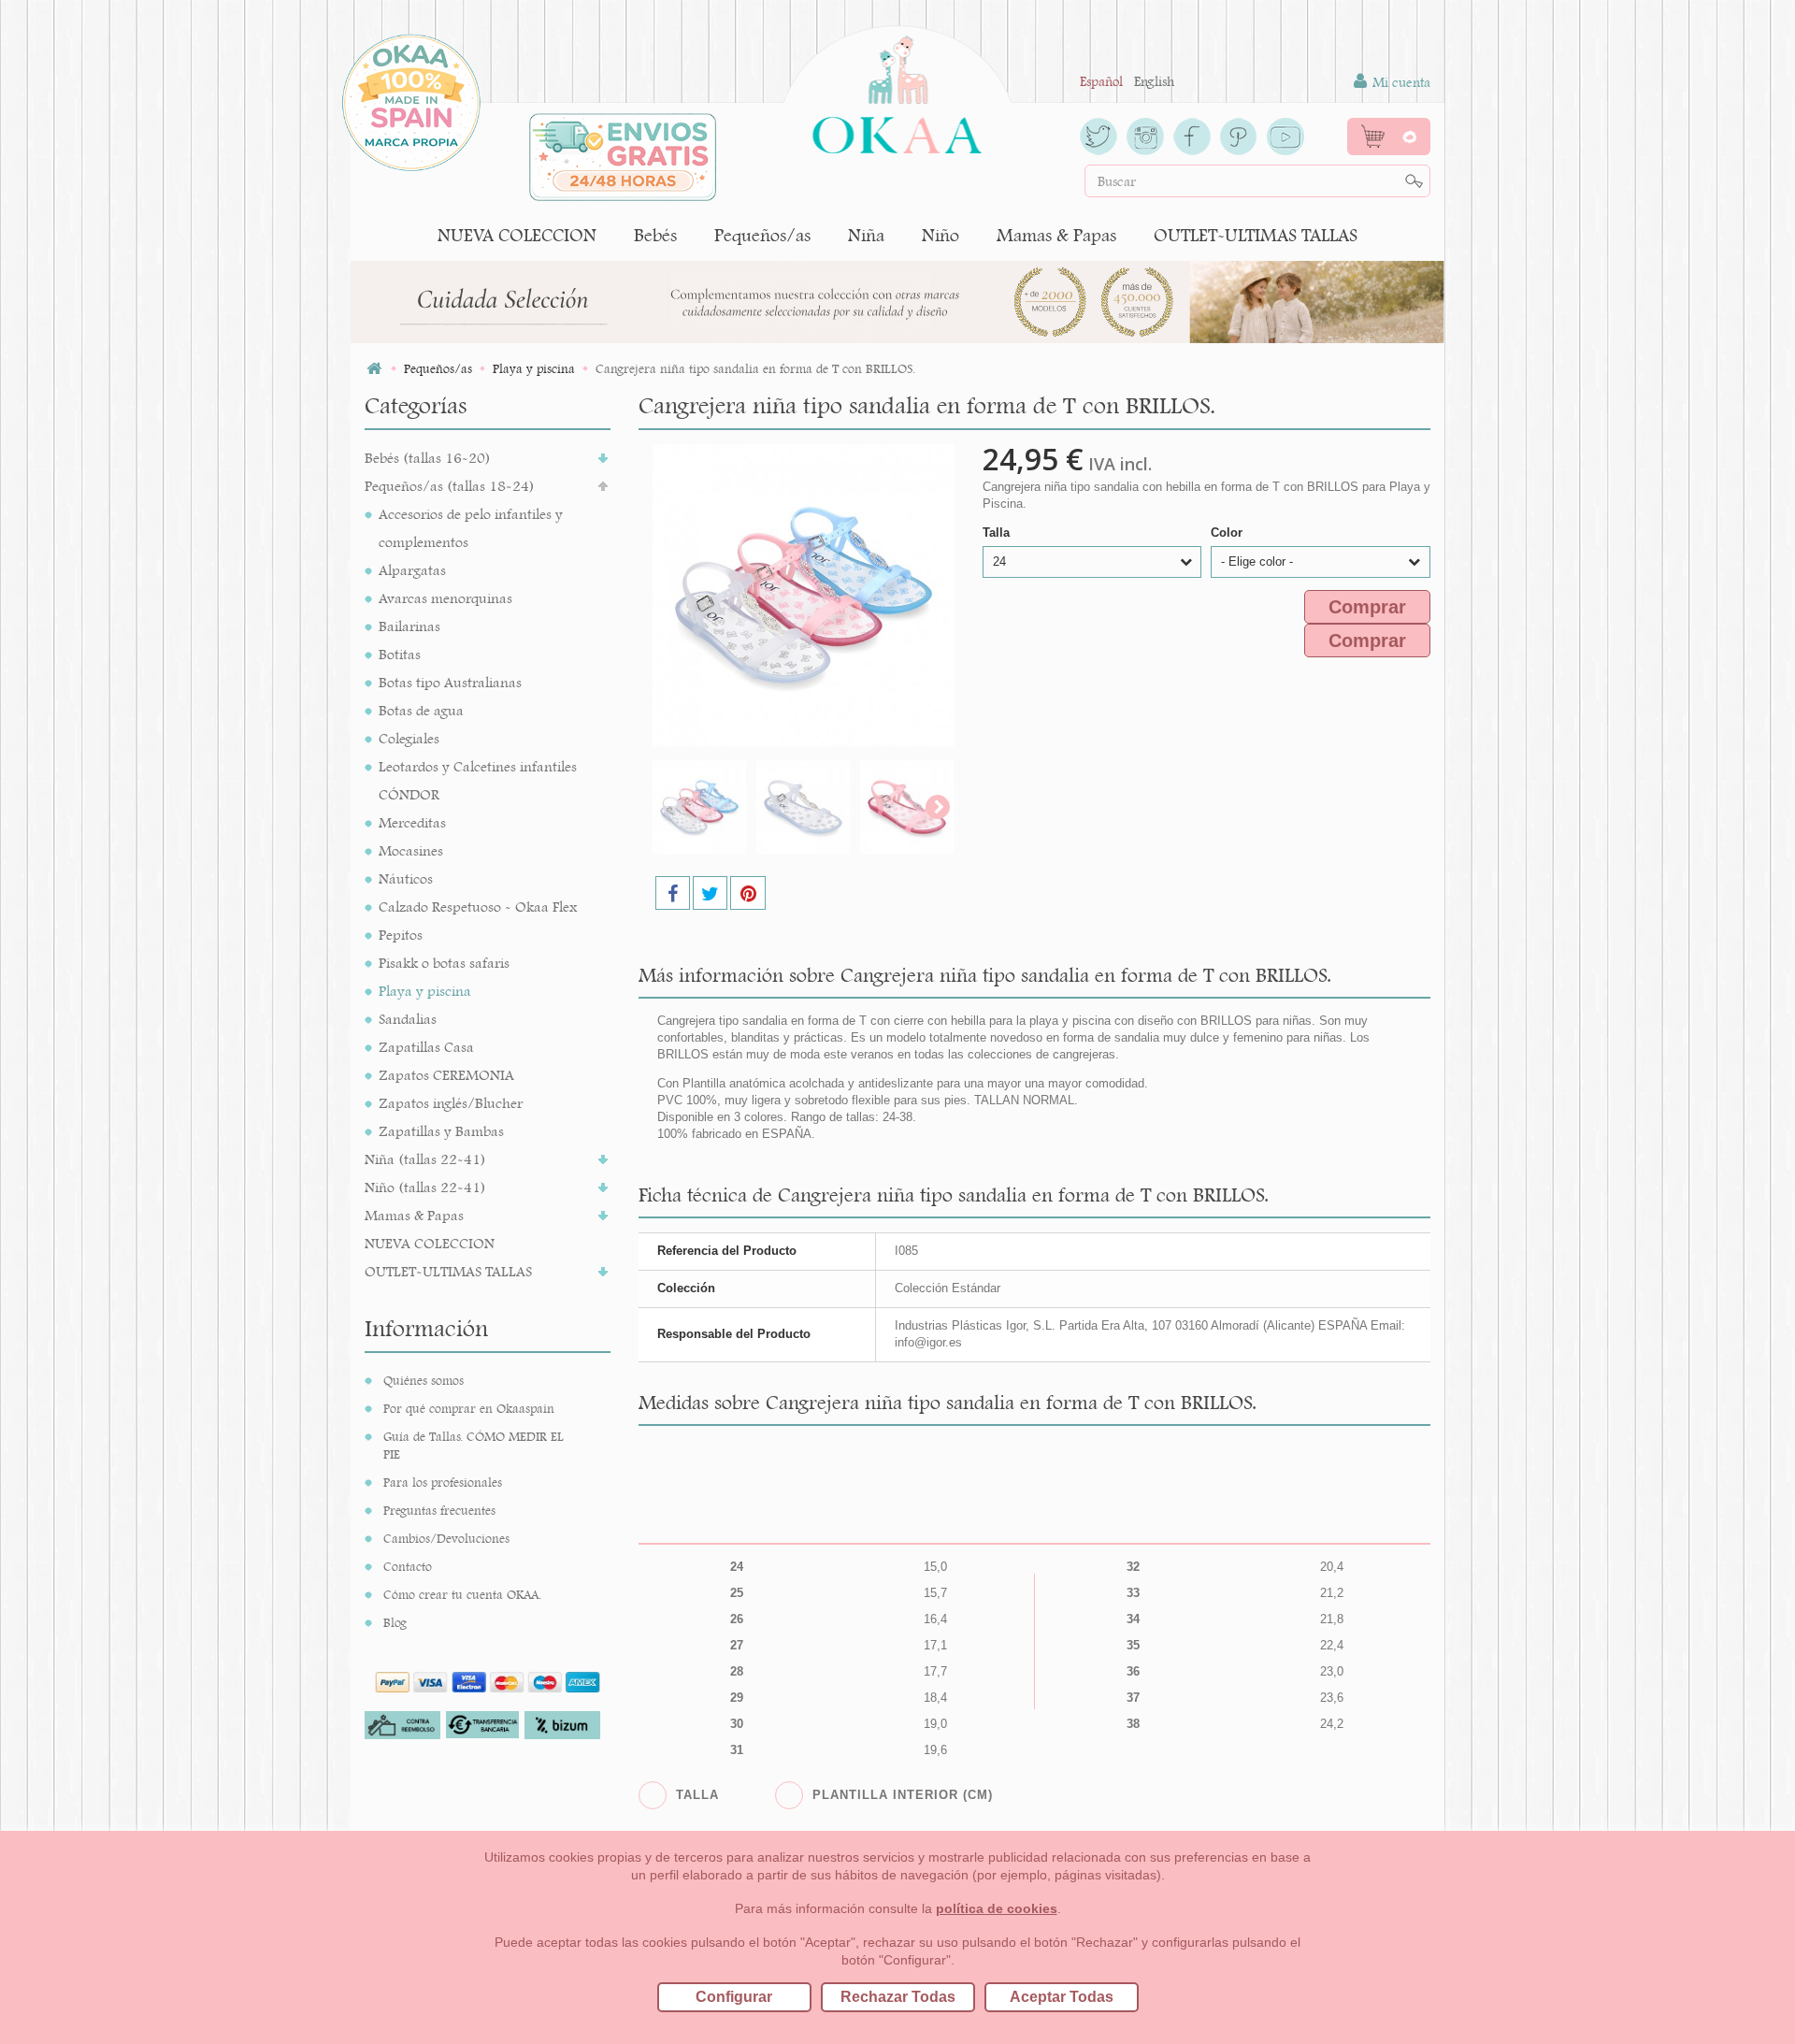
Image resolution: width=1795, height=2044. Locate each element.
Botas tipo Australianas (450, 682)
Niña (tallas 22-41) (425, 1159)
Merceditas (412, 822)
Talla (998, 533)
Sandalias (408, 1019)
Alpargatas (412, 570)
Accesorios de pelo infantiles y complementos (471, 528)
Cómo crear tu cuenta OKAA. (462, 1594)
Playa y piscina (425, 991)
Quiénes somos (424, 1380)
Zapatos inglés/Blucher (451, 1103)
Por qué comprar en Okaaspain (469, 1408)
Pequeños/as (762, 235)
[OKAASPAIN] (897, 90)
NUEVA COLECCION (517, 235)
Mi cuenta (1400, 82)
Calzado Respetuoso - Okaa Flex (478, 907)
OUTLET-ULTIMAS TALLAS (1256, 235)
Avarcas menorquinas (445, 598)
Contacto (408, 1566)
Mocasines (411, 850)
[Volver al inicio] (374, 369)
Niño (941, 235)
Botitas (400, 654)
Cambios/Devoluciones (446, 1538)
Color (1228, 533)
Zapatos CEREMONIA (446, 1075)
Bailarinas (409, 626)
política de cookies (997, 1908)
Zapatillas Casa (426, 1047)
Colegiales (409, 738)
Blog (395, 1622)
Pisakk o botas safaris (444, 963)
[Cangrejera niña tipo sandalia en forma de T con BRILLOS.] (699, 807)
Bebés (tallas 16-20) (428, 458)
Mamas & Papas (1056, 235)
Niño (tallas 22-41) (425, 1187)
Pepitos (401, 935)
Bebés (655, 235)
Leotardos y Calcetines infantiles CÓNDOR (478, 780)
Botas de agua (421, 710)
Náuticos (406, 878)
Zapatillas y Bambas (441, 1131)
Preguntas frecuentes (439, 1510)
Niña (866, 235)
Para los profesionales (443, 1482)
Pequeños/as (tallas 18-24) (450, 486)
